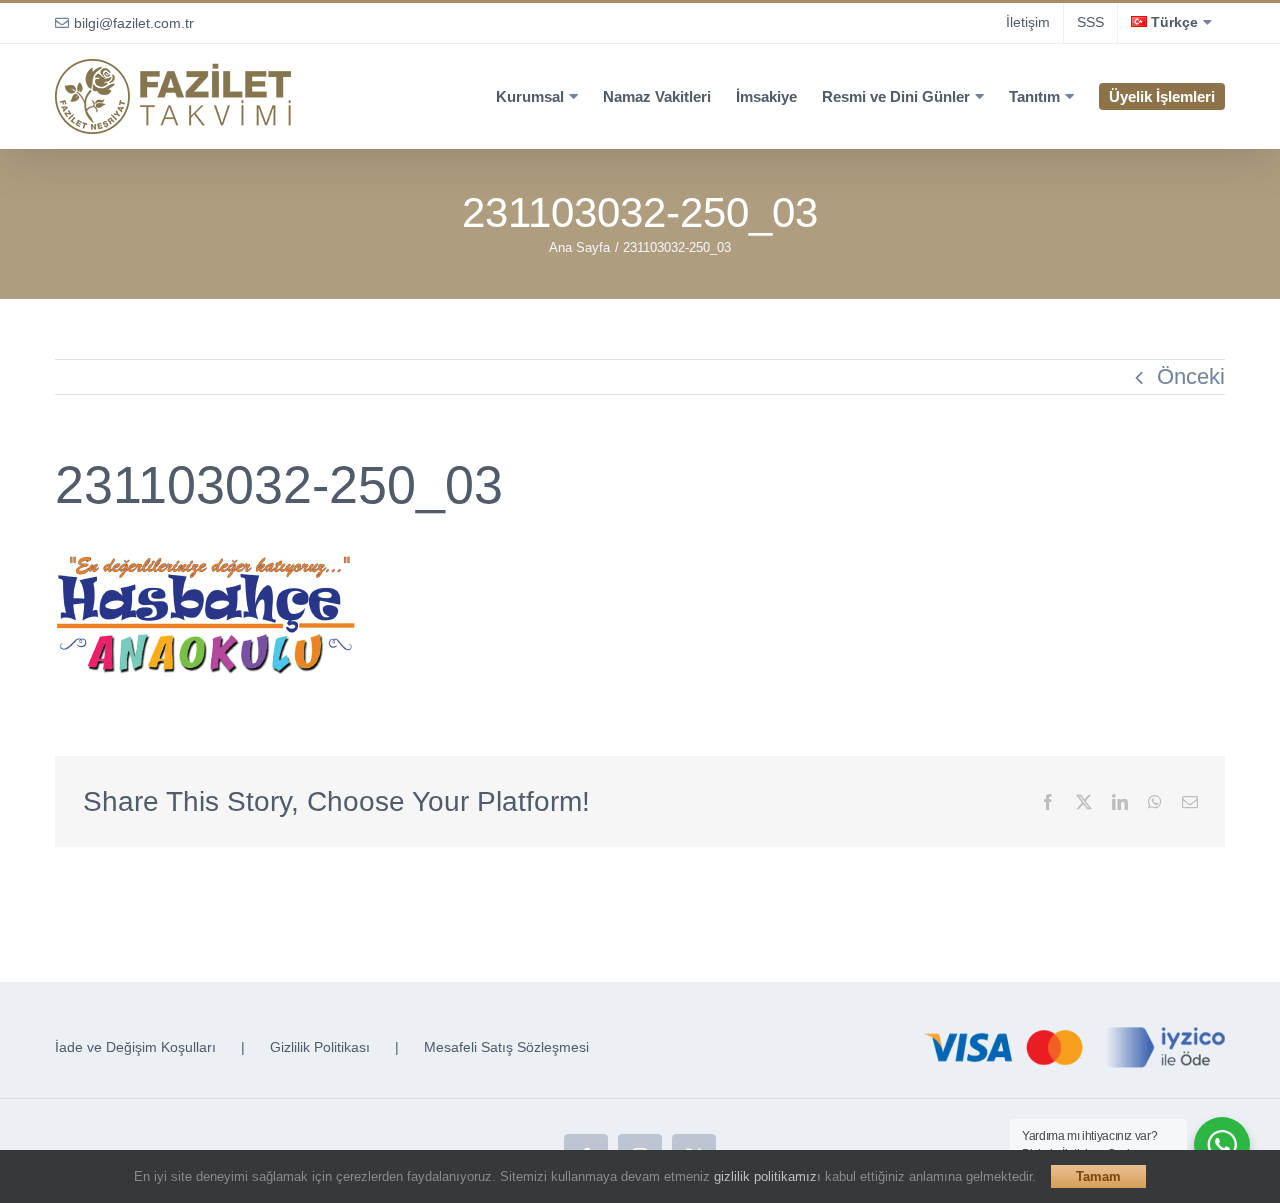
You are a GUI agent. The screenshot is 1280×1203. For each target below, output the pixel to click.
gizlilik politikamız (765, 1176)
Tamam (1098, 1176)
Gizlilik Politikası (320, 1047)
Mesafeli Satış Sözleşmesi (506, 1047)
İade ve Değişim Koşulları (135, 1047)
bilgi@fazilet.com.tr (134, 23)
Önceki (1191, 376)
